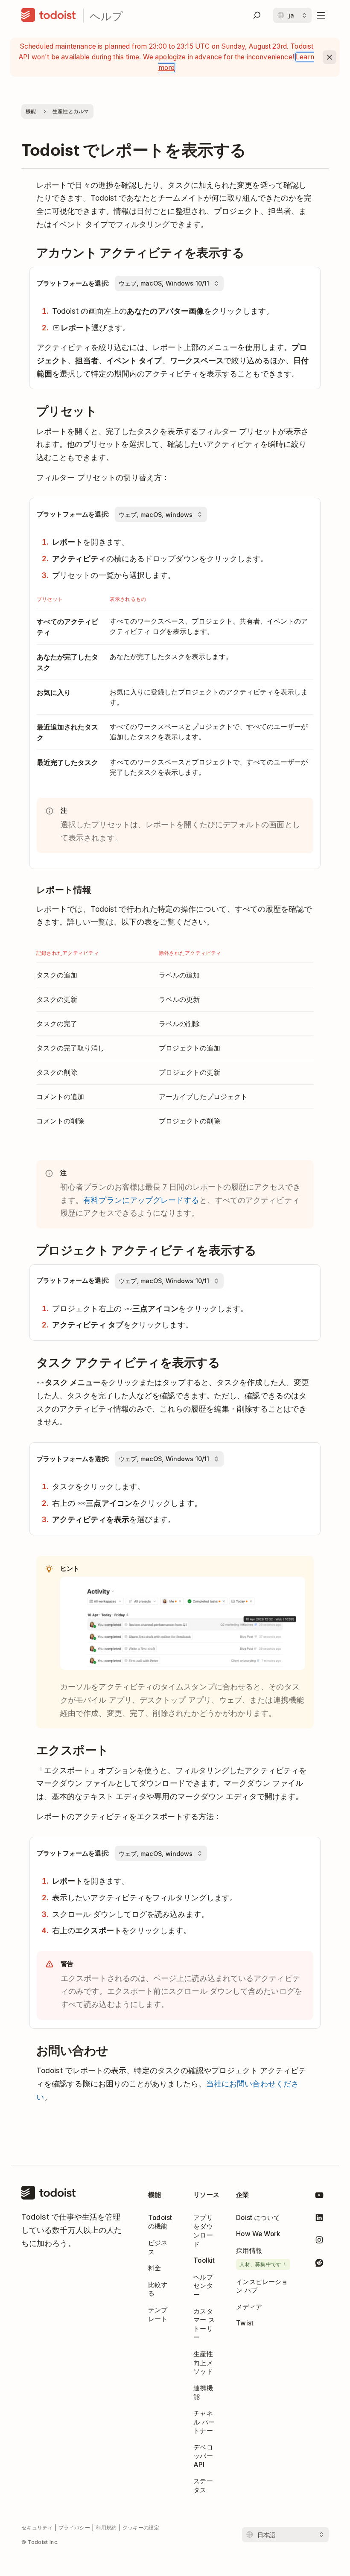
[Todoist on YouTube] (319, 2197)
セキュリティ (37, 2528)
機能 (31, 111)
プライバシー (74, 2528)
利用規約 (106, 2528)
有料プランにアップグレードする (141, 1200)
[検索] (257, 15)
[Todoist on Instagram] (319, 2241)
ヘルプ (106, 16)
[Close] (330, 57)
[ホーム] (49, 15)
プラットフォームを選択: (73, 283)
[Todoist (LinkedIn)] (319, 2219)
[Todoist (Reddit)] (319, 2264)
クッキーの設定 (141, 2528)
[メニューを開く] (321, 15)
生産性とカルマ (71, 111)
